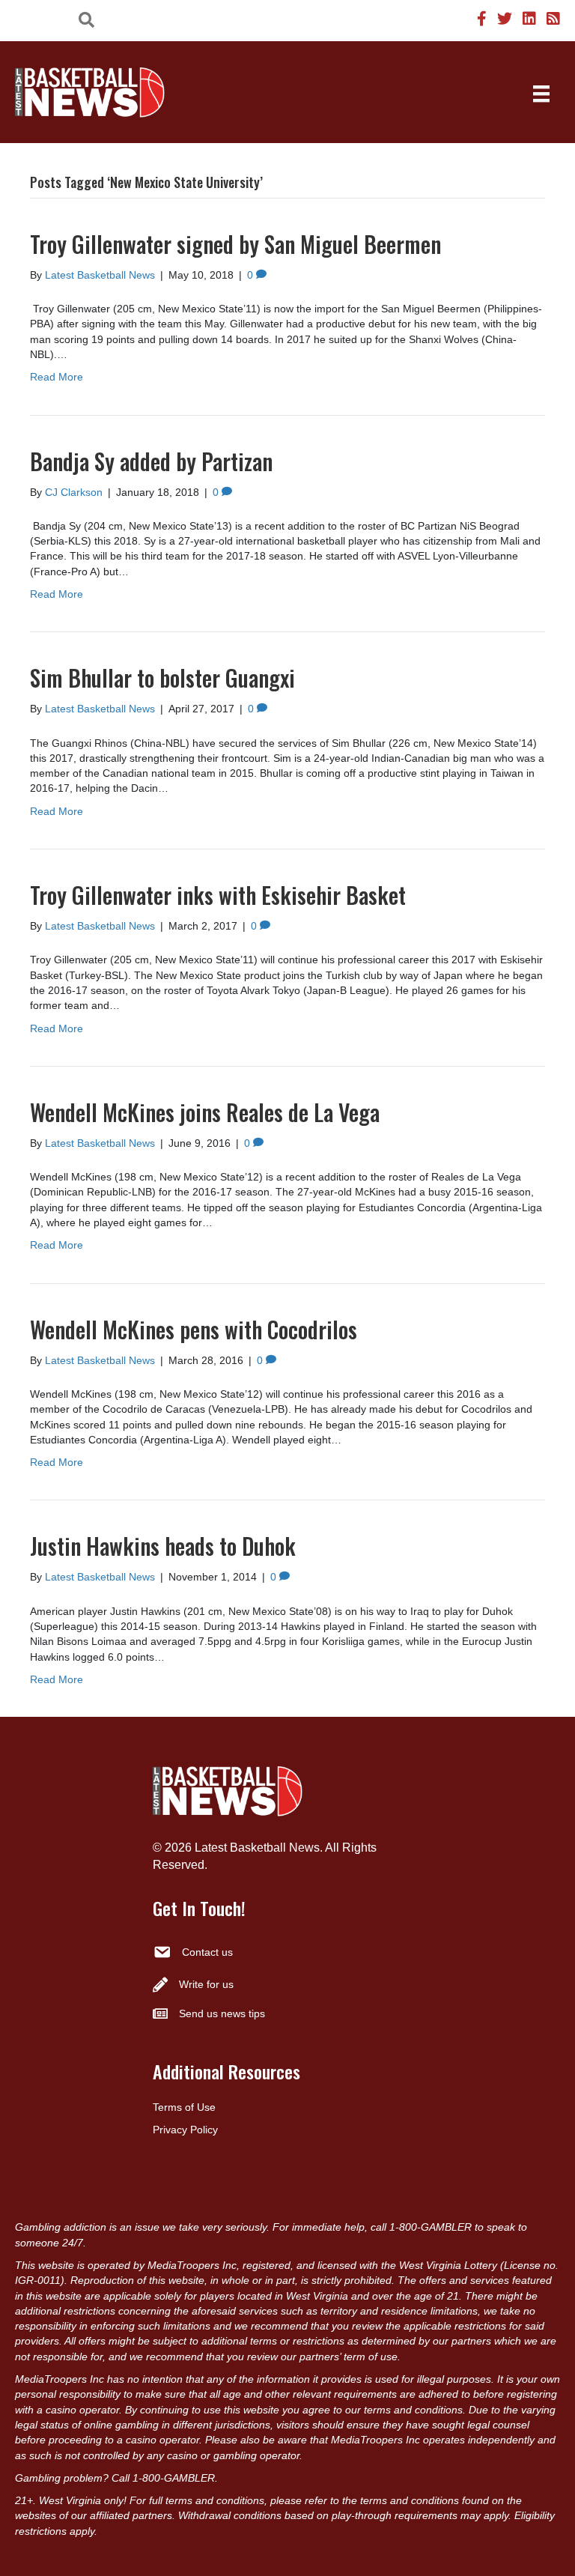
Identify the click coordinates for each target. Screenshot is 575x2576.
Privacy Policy (185, 2130)
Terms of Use (184, 2107)
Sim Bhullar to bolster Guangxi (162, 678)
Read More (57, 377)
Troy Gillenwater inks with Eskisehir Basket (218, 895)
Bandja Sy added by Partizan (151, 461)
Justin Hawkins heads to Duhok (163, 1546)
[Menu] (541, 94)
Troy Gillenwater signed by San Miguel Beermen (235, 244)
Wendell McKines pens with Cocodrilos (194, 1329)
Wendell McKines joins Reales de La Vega (205, 1112)
